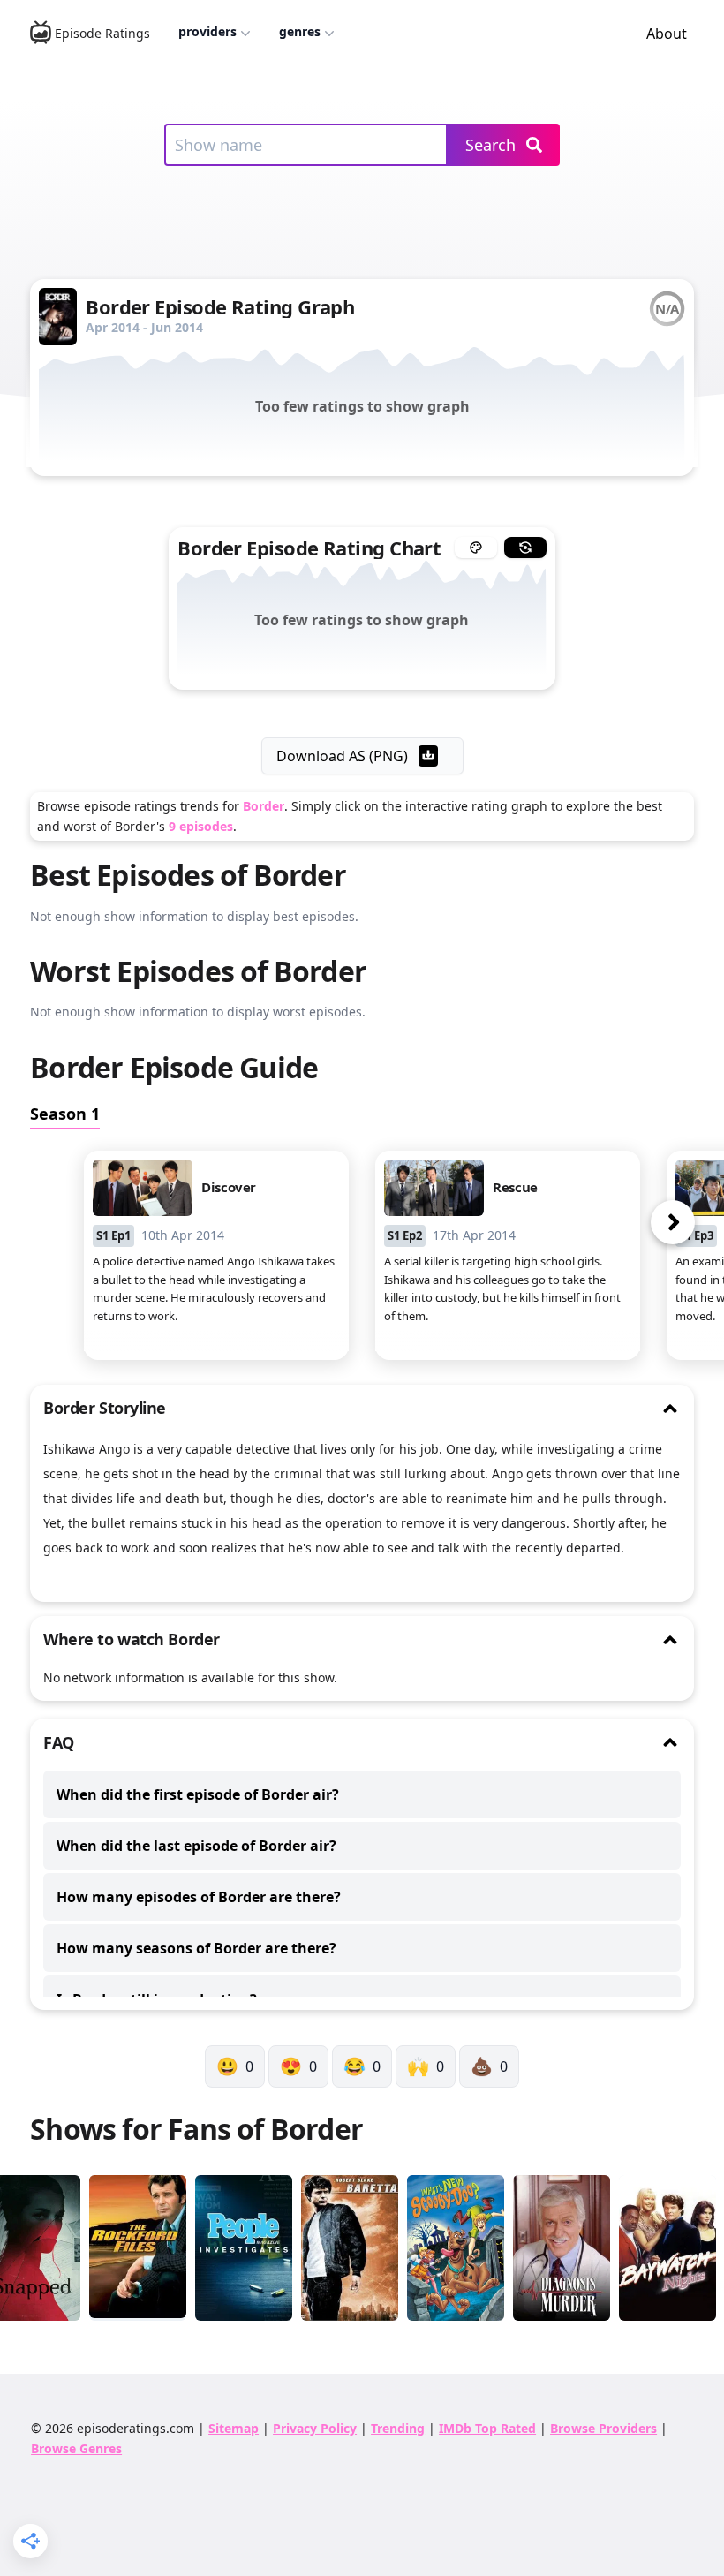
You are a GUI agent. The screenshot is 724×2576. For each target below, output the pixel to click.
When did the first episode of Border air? (198, 1794)
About (667, 34)
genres (300, 31)
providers (207, 31)
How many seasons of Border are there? (196, 1948)
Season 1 (65, 1114)
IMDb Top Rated (487, 2428)
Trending (398, 2428)
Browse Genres (76, 2448)
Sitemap (234, 2428)
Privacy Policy (315, 2428)
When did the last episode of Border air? (196, 1846)
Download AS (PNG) (342, 756)
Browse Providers (603, 2428)
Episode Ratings (102, 33)
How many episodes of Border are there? (199, 1897)
